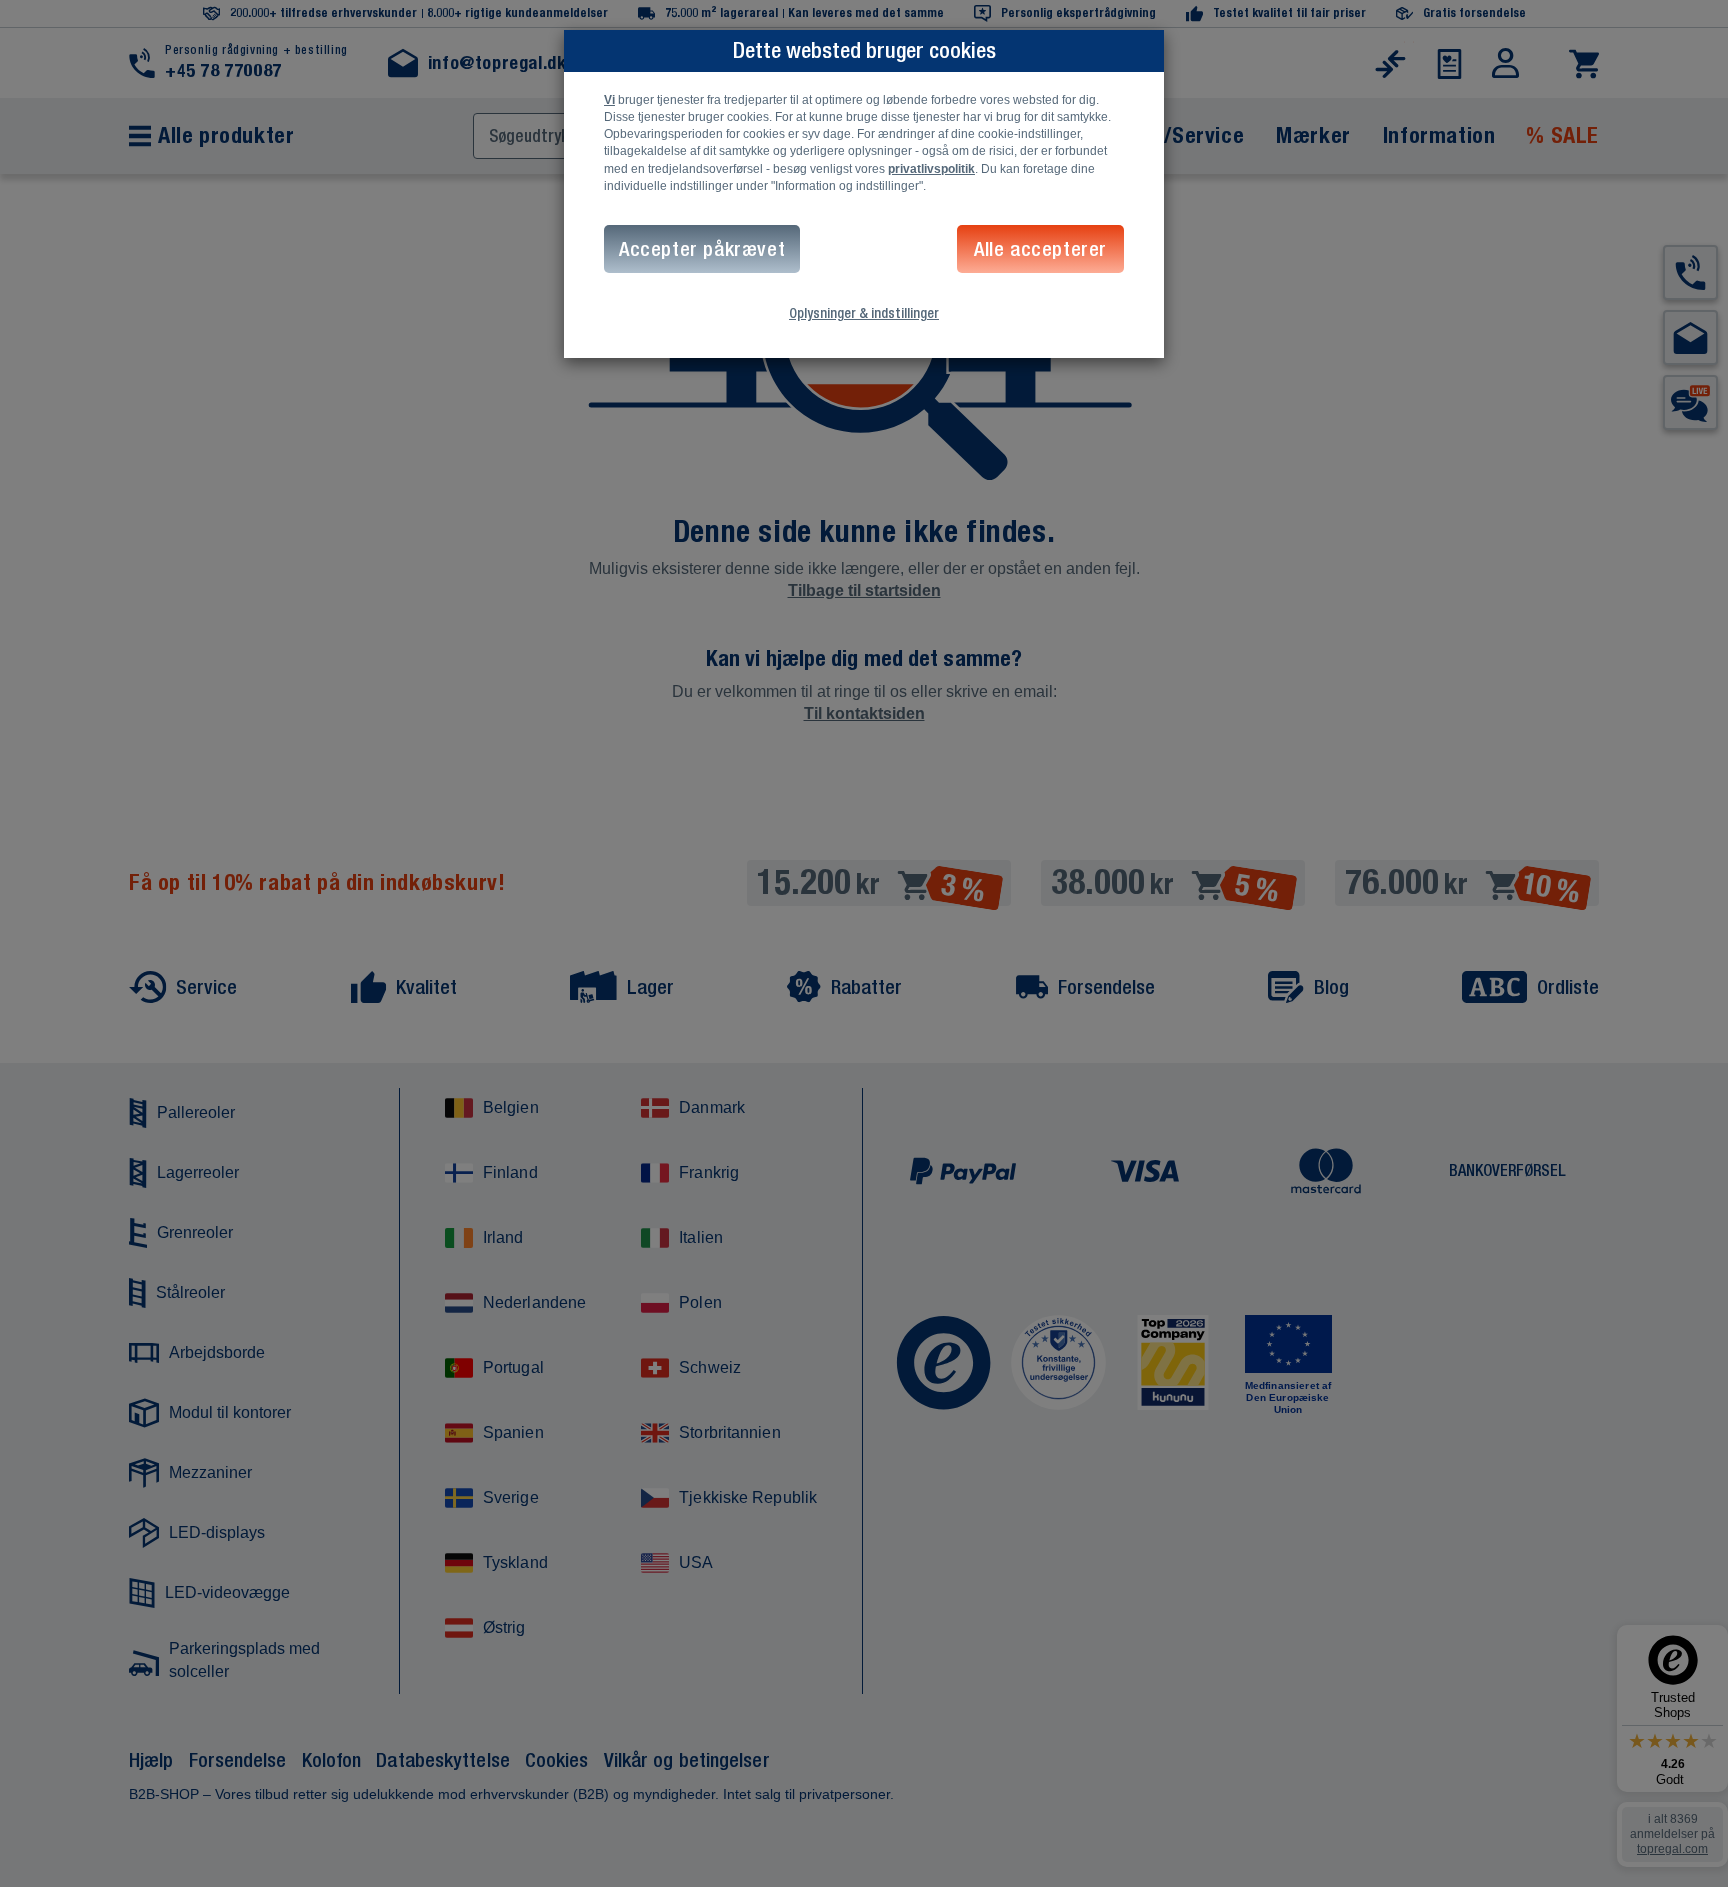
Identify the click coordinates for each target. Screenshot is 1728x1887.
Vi (609, 100)
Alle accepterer (1040, 248)
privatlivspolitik (931, 169)
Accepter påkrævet (702, 248)
